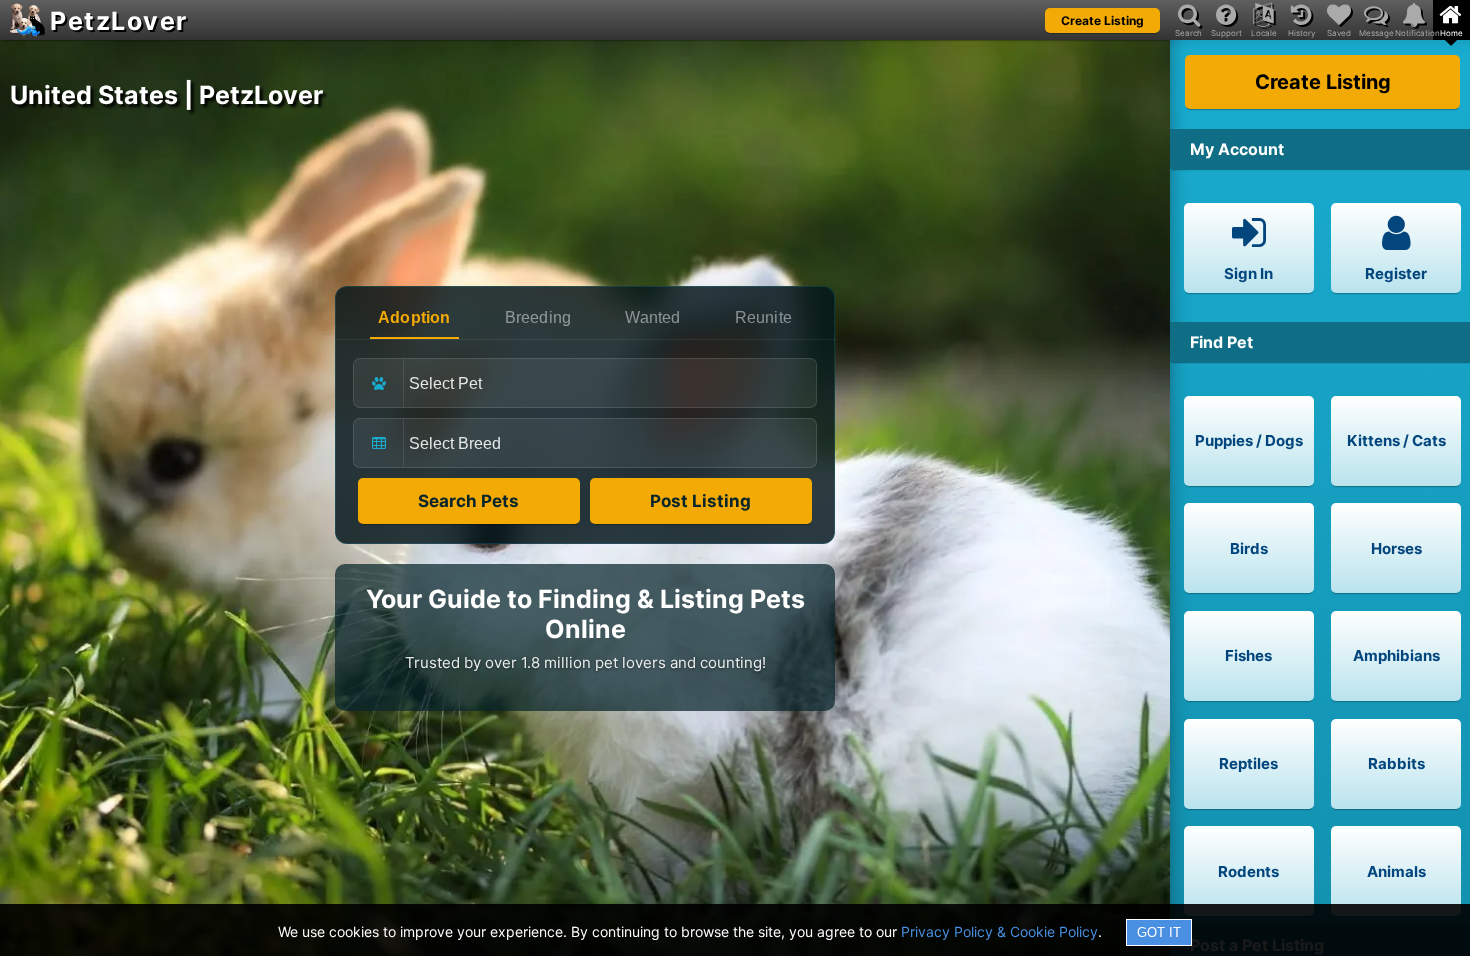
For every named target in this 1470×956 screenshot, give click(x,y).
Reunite (763, 317)
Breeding (538, 317)
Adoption (414, 317)
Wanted (652, 317)
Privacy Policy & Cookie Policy (999, 931)
